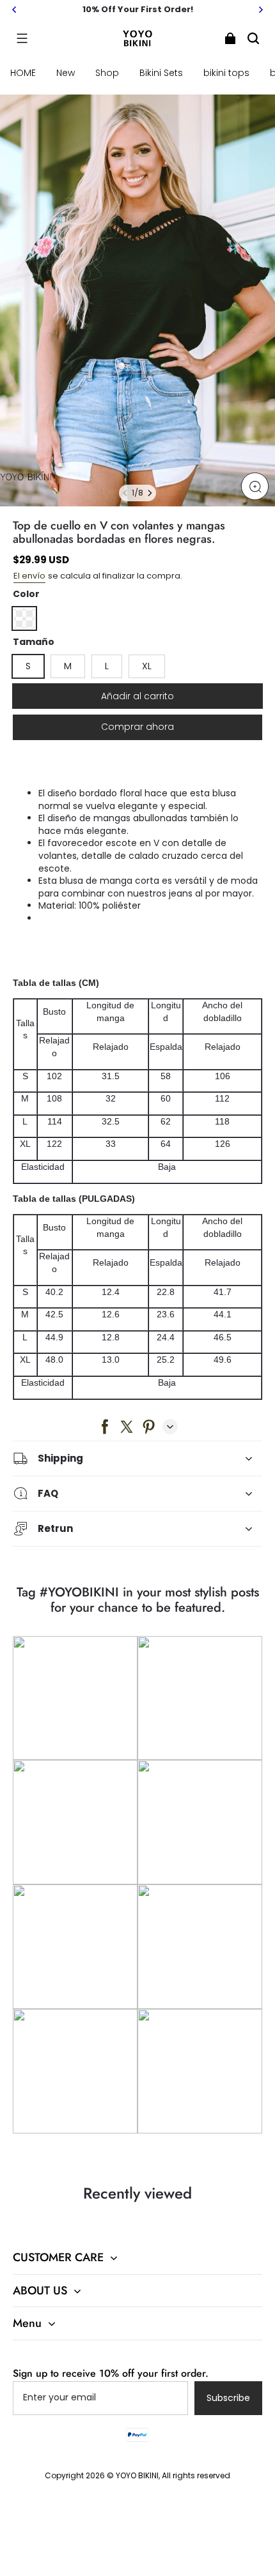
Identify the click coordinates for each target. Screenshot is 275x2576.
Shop (107, 73)
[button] (22, 38)
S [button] (28, 666)
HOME (23, 73)
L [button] (107, 666)
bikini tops (226, 73)
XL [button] (147, 666)
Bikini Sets (161, 73)
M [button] (68, 666)
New (66, 73)
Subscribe (228, 2398)
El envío (29, 576)
